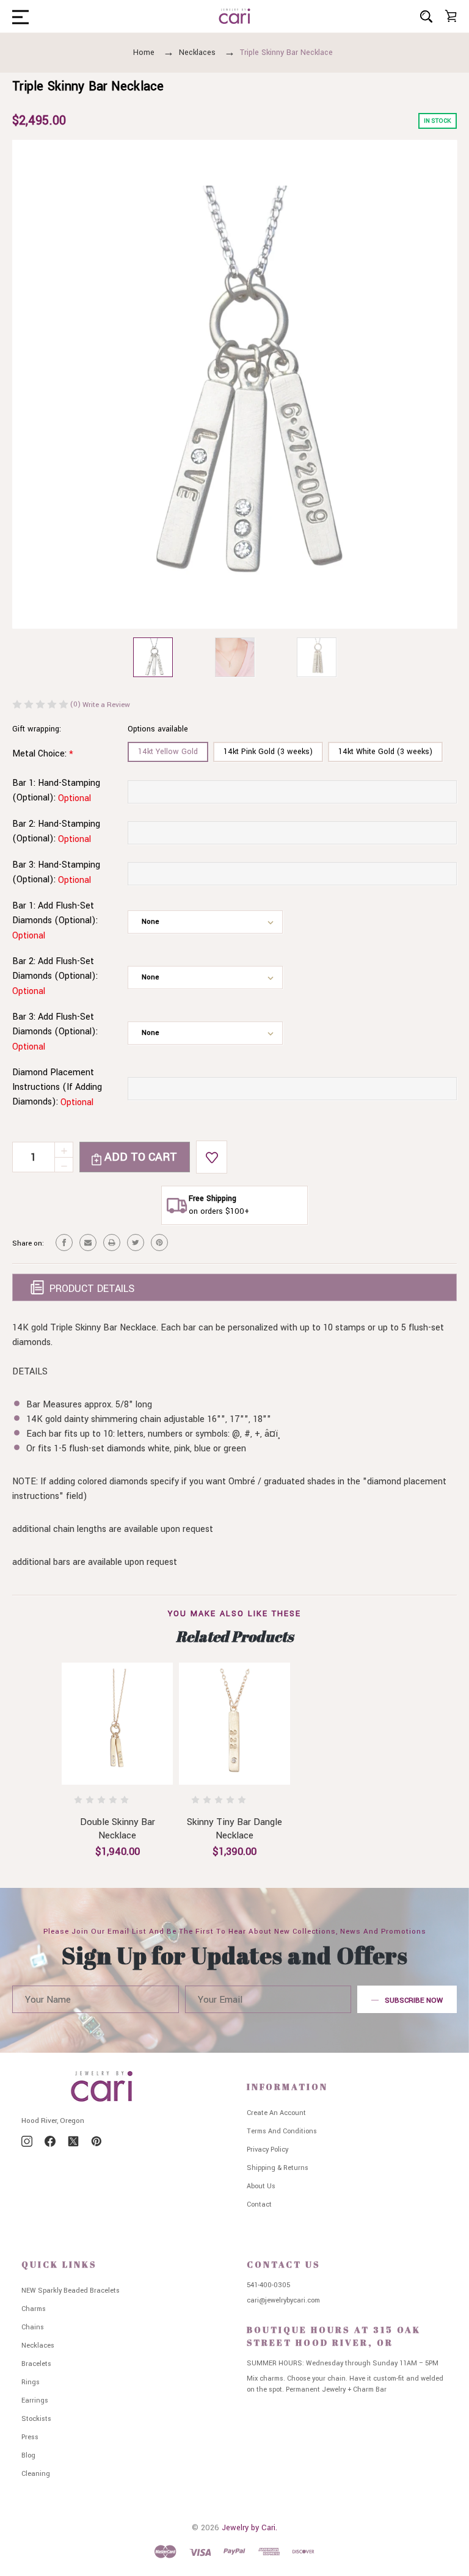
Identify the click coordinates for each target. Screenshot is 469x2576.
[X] (73, 2141)
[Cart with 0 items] (451, 16)
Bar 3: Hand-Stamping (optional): (56, 873)
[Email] (88, 1243)
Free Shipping (213, 1199)
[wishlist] (212, 1157)
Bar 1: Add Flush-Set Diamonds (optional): (55, 921)
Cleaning (36, 2474)
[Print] (112, 1243)
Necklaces (38, 2346)
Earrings (35, 2400)
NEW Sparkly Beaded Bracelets (71, 2291)
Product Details (90, 1289)
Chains (33, 2327)
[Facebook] (64, 1243)
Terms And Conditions (282, 2131)
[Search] (426, 16)
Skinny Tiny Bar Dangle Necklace (234, 1829)
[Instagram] (27, 2141)
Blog (28, 2455)
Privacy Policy (267, 2150)
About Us (261, 2186)
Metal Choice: (43, 754)
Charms (34, 2309)
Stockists (36, 2419)
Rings (31, 2382)
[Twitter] (136, 1243)
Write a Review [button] (106, 705)
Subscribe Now (414, 2001)
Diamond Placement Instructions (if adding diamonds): (57, 1087)
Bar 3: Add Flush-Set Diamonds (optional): (55, 1032)
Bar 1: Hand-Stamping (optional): (56, 791)
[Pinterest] (159, 1243)
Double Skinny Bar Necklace (118, 1829)
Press (30, 2437)
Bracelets (36, 2364)
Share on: (28, 1243)
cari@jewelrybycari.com (283, 2300)
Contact (259, 2204)
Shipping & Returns (278, 2168)
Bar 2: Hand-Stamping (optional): (56, 832)
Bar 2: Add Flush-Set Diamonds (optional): (55, 976)
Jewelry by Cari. (249, 2528)
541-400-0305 (268, 2285)
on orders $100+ (219, 1211)
